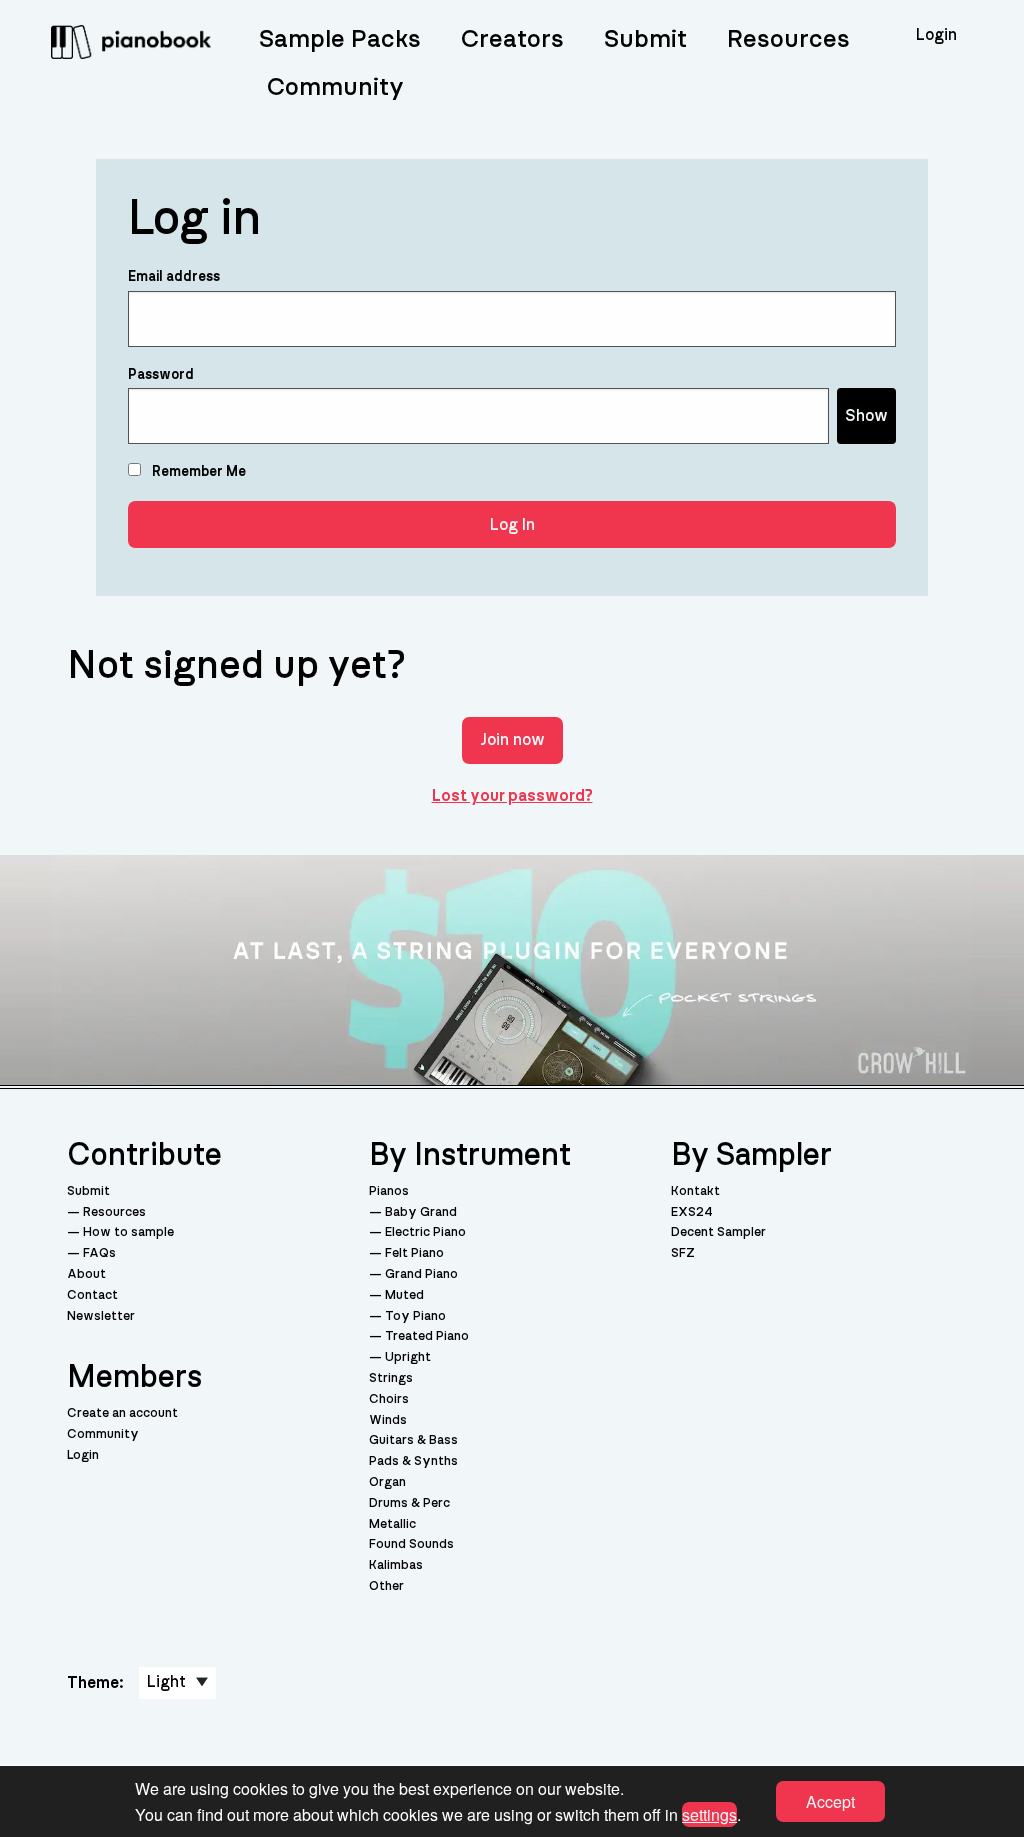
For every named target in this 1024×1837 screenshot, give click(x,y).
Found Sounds (411, 1544)
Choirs (389, 1399)
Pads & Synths (413, 1461)
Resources (788, 39)
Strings (391, 1378)
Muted (404, 1295)
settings (709, 1813)
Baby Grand (421, 1212)
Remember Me (197, 472)
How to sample (128, 1232)
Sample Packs (340, 39)
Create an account (122, 1413)
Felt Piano (414, 1253)
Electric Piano (425, 1232)
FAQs (99, 1253)
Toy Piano (415, 1316)
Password (161, 375)
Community (335, 87)
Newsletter (101, 1316)
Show (866, 416)
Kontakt (695, 1191)
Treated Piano (427, 1336)
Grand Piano (421, 1274)
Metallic (392, 1524)
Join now (512, 740)
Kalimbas (396, 1565)
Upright (408, 1357)
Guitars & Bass (413, 1440)
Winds (388, 1420)
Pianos (389, 1191)
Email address (174, 277)
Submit (645, 39)
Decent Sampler (718, 1232)
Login (83, 1455)
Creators (512, 39)
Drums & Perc (409, 1503)
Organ (387, 1482)
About (86, 1274)
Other (386, 1586)
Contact (92, 1295)
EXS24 (692, 1212)
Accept (830, 1801)
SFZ (683, 1253)
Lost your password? (512, 796)
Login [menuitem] (936, 35)
